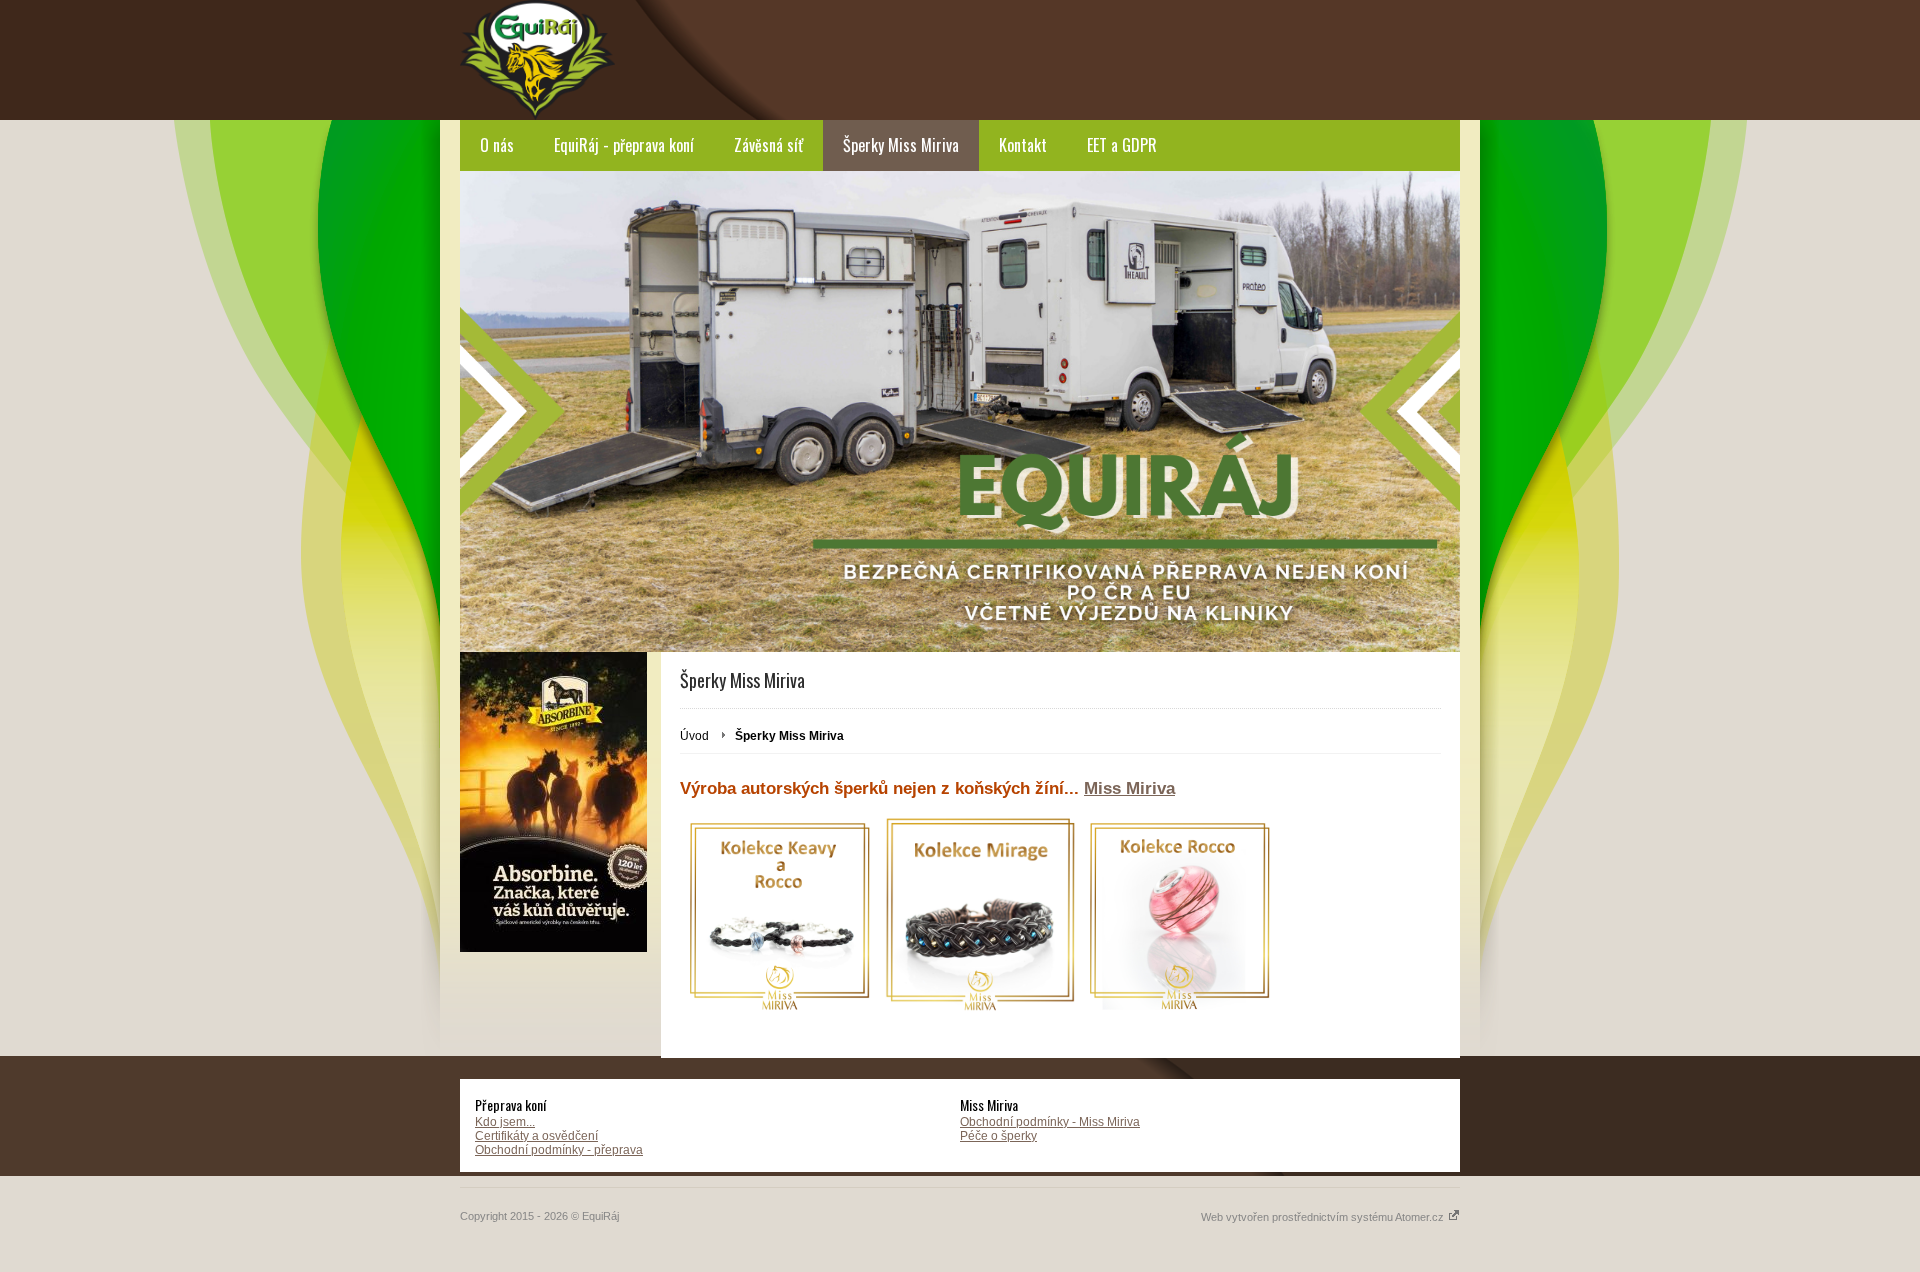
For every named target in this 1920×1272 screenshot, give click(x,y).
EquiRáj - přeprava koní (624, 145)
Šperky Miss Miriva (901, 145)
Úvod (694, 736)
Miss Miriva (1129, 788)
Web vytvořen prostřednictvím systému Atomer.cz (1324, 1217)
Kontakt (1023, 145)
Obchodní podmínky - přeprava (559, 1150)
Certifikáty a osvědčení (536, 1136)
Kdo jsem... (505, 1122)
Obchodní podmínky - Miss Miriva (1050, 1122)
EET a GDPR (1122, 145)
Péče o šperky (998, 1136)
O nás (497, 145)
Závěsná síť (768, 145)
